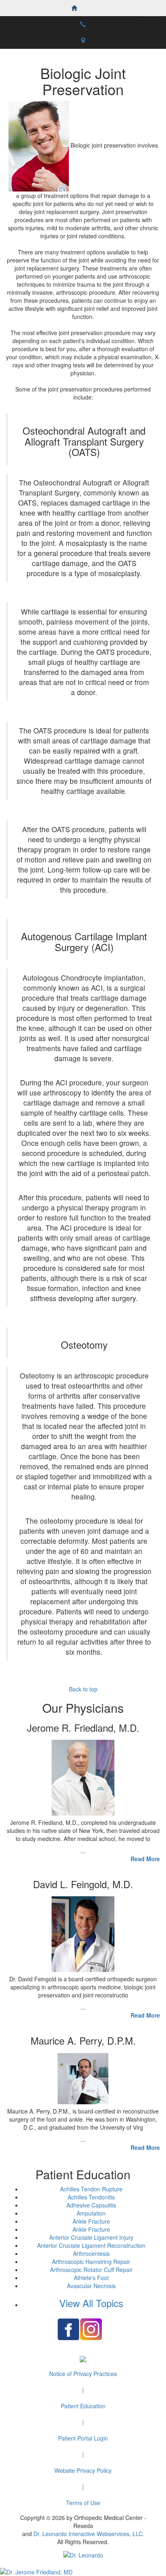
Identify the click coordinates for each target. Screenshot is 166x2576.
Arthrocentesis (91, 2253)
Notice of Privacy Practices (83, 2374)
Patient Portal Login (83, 2438)
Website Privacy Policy (83, 2470)
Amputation (91, 2213)
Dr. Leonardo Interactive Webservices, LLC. (89, 2534)
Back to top (83, 1689)
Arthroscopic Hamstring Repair (91, 2262)
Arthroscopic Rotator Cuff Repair (91, 2270)
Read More (145, 1859)
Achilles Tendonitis (91, 2197)
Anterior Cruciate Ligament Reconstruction (91, 2245)
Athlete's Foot (91, 2278)
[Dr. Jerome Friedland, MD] (83, 2572)
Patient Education (83, 2406)
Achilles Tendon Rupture (91, 2189)
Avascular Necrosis (91, 2286)
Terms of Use (83, 2503)
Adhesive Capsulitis (91, 2205)
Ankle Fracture (91, 2221)
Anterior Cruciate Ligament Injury (91, 2237)
